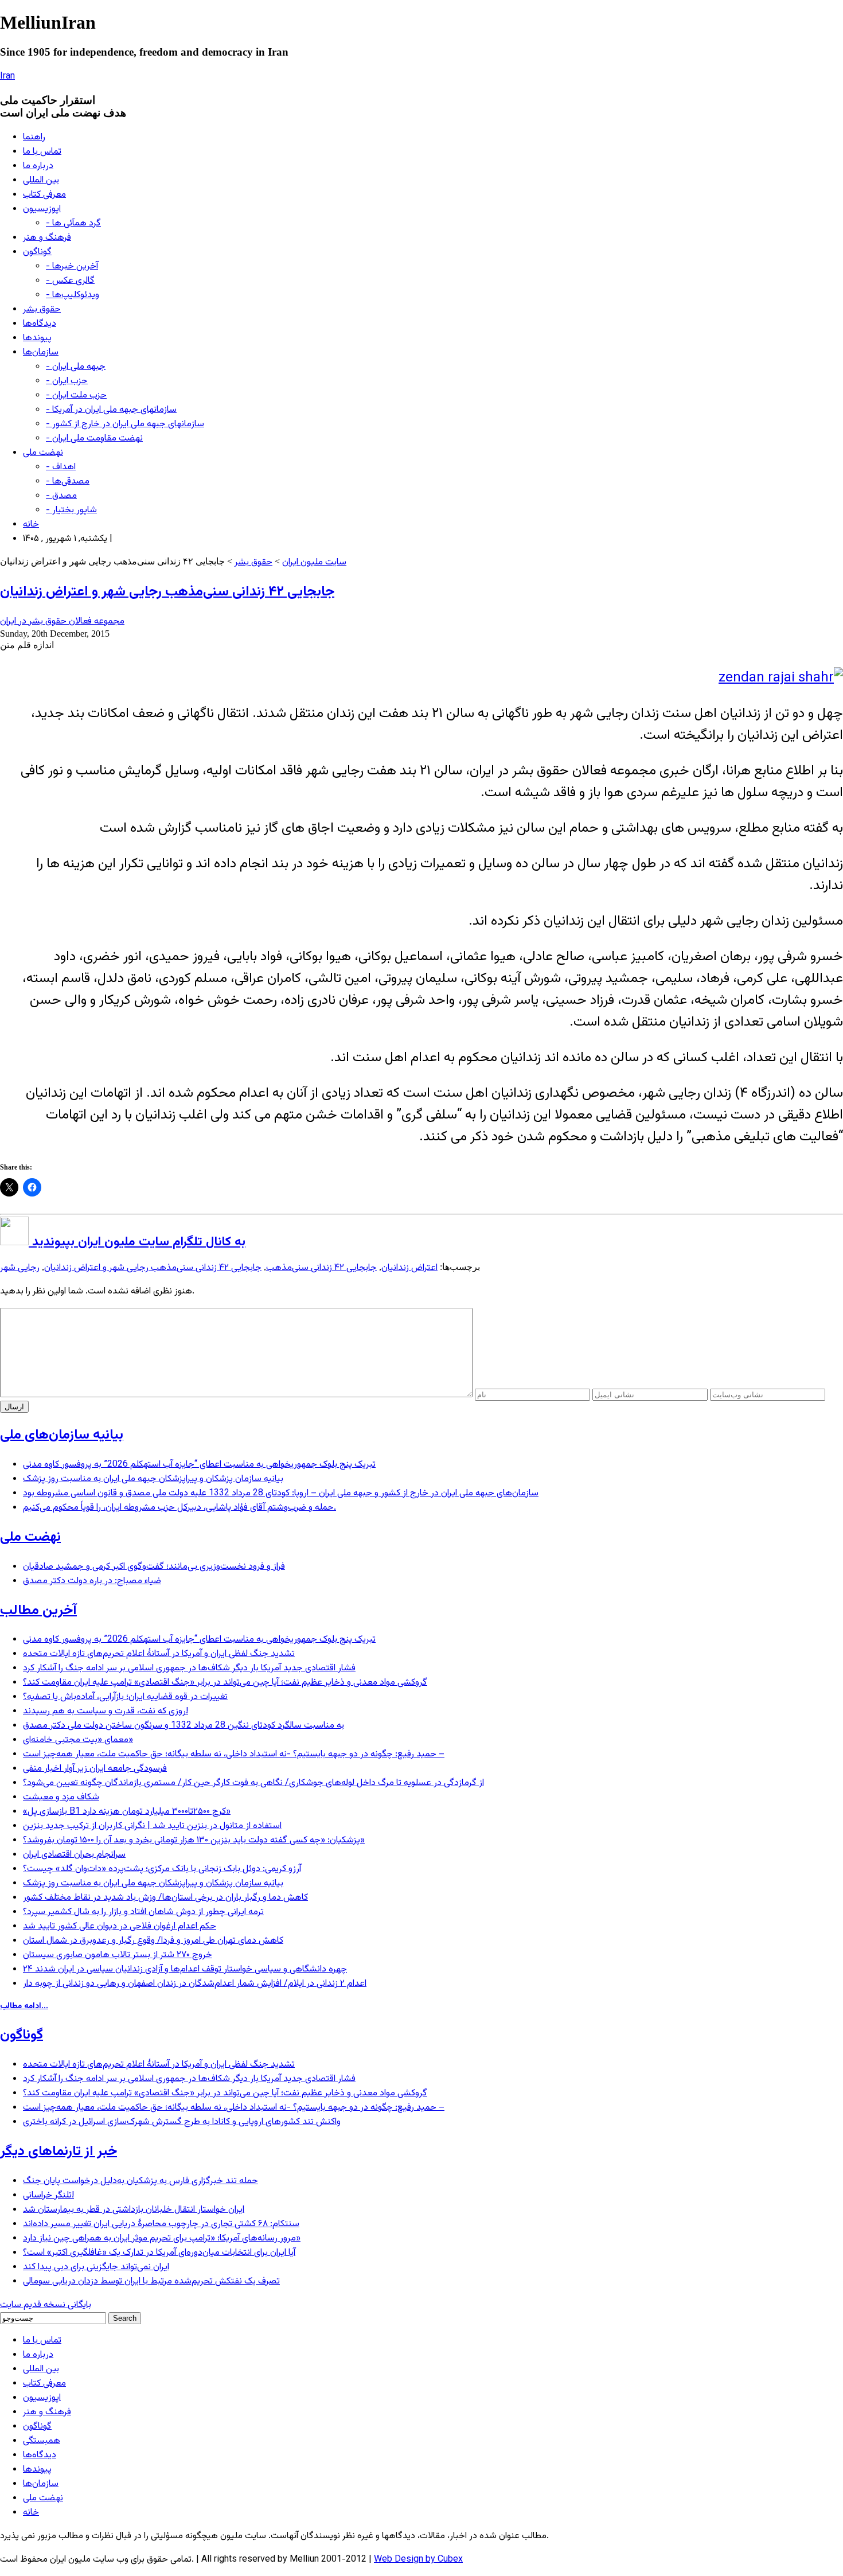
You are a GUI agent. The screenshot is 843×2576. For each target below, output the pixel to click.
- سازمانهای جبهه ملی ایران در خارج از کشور (125, 424)
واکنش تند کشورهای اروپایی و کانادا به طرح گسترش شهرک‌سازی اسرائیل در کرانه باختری (182, 2122)
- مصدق (61, 496)
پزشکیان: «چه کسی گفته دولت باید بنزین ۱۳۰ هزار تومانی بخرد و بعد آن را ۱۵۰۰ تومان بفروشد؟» (194, 1840)
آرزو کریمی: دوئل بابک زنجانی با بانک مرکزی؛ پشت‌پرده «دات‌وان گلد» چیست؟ (162, 1869)
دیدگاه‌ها (40, 324)
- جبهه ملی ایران (76, 367)
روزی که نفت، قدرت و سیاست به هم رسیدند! (106, 1711)
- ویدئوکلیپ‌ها (73, 295)
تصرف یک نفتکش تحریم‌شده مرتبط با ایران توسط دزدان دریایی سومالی (151, 2281)
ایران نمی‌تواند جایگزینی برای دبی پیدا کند (96, 2267)
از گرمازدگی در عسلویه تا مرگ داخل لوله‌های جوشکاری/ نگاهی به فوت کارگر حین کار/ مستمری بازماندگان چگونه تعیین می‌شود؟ (253, 1783)
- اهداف (61, 467)
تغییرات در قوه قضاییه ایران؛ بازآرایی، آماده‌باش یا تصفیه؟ (125, 1697)
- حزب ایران (67, 381)
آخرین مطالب (38, 1611)
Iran (7, 77)
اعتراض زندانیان (409, 1268)
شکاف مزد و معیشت (61, 1797)
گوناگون (37, 252)
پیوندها (37, 338)
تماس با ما (42, 152)
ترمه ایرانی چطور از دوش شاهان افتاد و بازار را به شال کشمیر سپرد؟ (143, 1912)
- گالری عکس (70, 281)
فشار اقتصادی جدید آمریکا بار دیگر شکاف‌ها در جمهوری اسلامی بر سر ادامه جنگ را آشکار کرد (189, 1668)
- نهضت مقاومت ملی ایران (94, 439)
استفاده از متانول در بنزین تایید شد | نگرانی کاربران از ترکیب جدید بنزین (152, 1826)
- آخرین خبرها (72, 266)
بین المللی (41, 180)
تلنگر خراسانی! (48, 2195)
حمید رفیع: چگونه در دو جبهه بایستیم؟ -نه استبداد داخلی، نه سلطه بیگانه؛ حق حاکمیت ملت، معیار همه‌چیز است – (234, 1754)
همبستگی (42, 2441)
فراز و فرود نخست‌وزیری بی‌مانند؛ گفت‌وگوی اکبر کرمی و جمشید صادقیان (154, 1567)
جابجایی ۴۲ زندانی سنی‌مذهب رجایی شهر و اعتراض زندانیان (167, 592)
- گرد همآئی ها (73, 223)
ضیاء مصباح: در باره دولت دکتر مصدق (92, 1581)
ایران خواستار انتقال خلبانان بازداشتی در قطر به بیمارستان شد (134, 2210)
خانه (31, 525)
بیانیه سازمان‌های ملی (62, 1435)
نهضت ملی (43, 453)
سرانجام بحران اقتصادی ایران (74, 1855)
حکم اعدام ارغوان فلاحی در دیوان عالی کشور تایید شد (120, 1926)
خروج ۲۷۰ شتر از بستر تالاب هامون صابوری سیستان (118, 1955)
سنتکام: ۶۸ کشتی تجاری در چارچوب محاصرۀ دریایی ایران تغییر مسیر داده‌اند (161, 2224)
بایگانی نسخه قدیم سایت (46, 2305)
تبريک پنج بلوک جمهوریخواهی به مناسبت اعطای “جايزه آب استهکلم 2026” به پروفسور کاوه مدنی (199, 1465)
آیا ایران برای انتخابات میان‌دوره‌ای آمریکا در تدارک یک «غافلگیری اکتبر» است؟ (159, 2253)
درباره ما (38, 166)
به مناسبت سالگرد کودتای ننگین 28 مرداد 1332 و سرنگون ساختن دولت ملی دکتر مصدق (184, 1726)
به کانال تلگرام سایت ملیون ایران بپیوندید (137, 1242)
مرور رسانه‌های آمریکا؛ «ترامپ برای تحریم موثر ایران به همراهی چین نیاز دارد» (162, 2238)
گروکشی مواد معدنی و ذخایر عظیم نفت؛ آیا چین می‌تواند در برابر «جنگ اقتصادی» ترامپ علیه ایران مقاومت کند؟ (225, 1683)
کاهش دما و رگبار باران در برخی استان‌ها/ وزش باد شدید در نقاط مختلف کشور (165, 1898)
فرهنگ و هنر (47, 238)
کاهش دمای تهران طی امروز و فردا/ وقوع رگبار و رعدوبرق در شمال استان (153, 1941)
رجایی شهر (20, 1268)
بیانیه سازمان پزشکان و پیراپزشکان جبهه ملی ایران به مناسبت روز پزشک (153, 1479)
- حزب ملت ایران (76, 395)
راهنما (34, 137)
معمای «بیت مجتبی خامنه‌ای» (78, 1740)
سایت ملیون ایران (314, 562)
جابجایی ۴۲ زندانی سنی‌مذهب (321, 1268)
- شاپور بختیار (71, 510)
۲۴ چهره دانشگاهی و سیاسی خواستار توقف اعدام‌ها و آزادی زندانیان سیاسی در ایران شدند (185, 1969)
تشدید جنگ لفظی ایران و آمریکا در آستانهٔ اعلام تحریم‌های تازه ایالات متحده (159, 1654)
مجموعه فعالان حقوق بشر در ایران (62, 621)
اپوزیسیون (42, 209)
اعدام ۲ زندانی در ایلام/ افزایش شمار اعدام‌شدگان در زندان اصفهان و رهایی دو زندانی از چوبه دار (195, 1984)
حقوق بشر (42, 309)
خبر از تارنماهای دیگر (58, 2152)
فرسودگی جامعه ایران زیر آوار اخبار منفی (95, 1769)
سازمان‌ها (41, 352)
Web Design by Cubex (418, 2560)
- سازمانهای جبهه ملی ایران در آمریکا (111, 410)
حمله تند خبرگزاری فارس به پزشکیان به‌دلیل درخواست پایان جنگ (140, 2181)
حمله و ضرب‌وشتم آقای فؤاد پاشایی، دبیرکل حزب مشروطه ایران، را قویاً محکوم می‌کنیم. (179, 1508)
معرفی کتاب (44, 195)
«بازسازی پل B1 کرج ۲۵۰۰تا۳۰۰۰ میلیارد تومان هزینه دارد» (127, 1812)
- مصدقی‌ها (68, 482)
